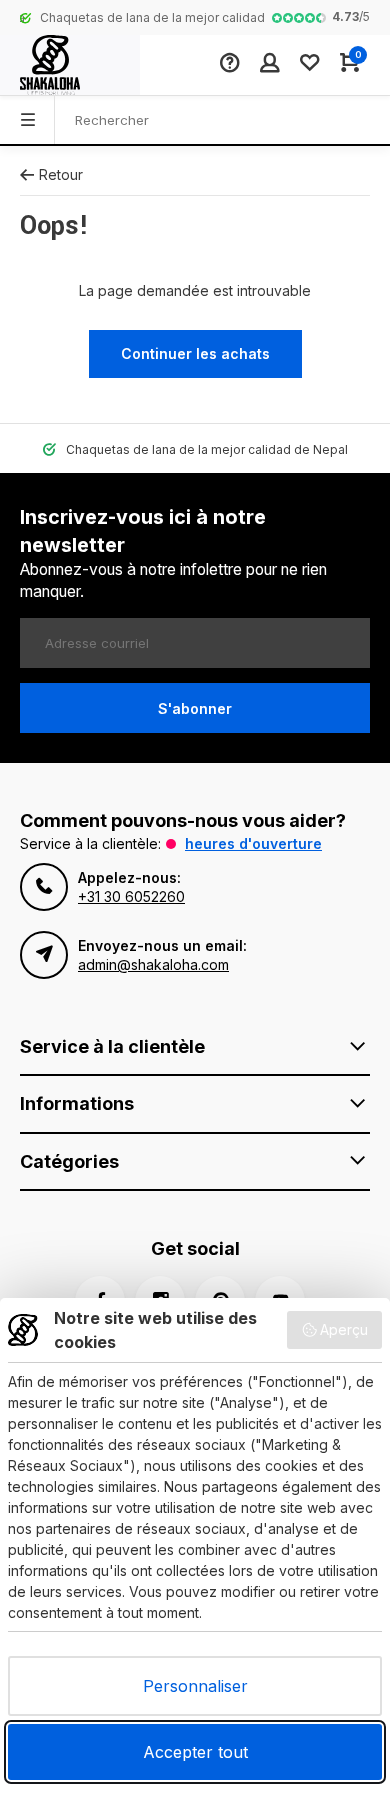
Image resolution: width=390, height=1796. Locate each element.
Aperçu (344, 1329)
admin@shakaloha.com (153, 964)
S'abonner (195, 708)
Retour (61, 174)
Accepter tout (195, 1752)
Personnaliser (195, 1686)
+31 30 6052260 (131, 896)
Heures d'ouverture (253, 843)
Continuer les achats (195, 353)
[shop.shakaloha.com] (70, 65)
